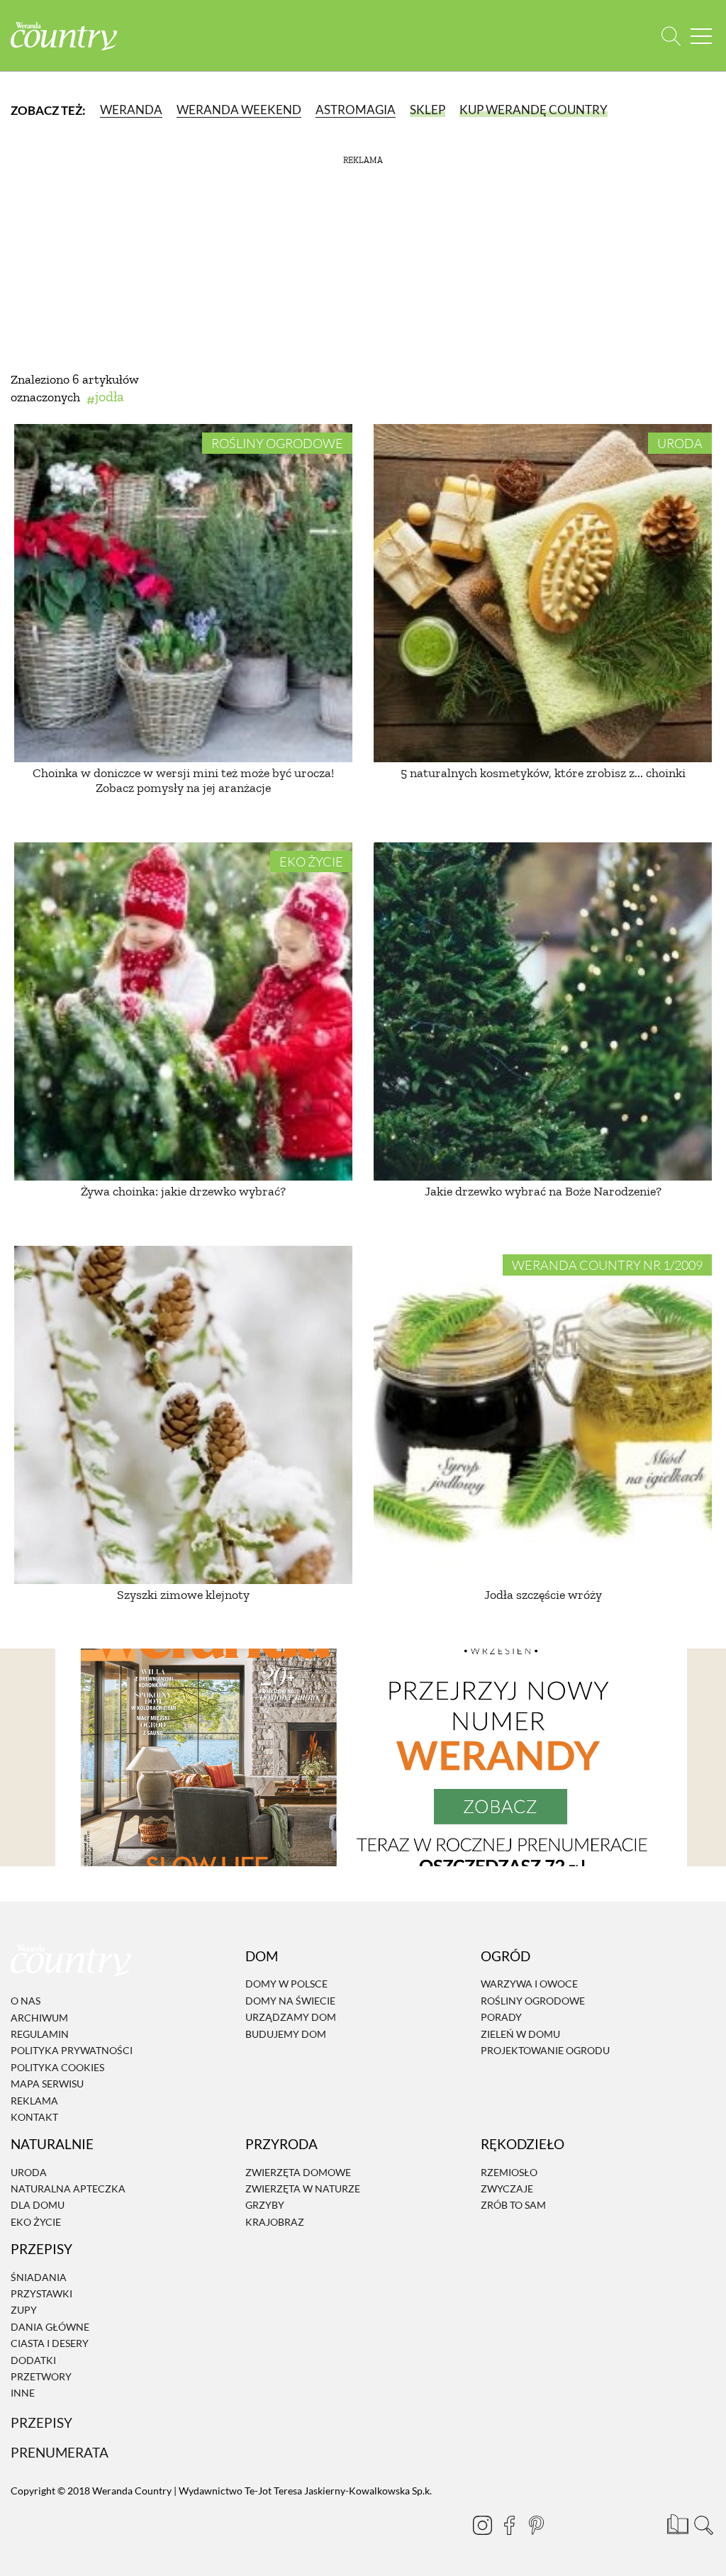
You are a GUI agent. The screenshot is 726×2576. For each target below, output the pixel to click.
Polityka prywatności (72, 2051)
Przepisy (41, 2422)
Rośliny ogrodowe (277, 443)
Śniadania (39, 2277)
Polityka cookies (57, 2067)
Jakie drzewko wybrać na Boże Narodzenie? (543, 1191)
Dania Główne (50, 2327)
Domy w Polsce (286, 1984)
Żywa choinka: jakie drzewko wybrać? (183, 1191)
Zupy (24, 2310)
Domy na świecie (290, 2001)
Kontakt (34, 2117)
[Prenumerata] (676, 2523)
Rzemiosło (509, 2172)
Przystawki (41, 2293)
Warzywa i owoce (529, 1984)
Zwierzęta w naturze (303, 2189)
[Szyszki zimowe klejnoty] (183, 1415)
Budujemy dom (286, 2034)
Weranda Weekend (239, 110)
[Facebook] (509, 2525)
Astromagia (356, 110)
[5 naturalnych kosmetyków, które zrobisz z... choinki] (543, 593)
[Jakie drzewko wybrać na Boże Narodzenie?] (543, 1011)
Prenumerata (60, 2452)
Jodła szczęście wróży (543, 1595)
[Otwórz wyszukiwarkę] (671, 36)
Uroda (680, 443)
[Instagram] (482, 2525)
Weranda (131, 110)
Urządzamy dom (291, 2017)
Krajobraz (275, 2222)
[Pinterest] (536, 2525)
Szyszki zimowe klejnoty (183, 1595)
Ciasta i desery (50, 2343)
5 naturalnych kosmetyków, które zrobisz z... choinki (543, 773)
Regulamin (40, 2034)
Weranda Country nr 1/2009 (607, 1265)
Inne (23, 2393)
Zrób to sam (513, 2206)
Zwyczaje (507, 2189)
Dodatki (33, 2360)
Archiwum (39, 2018)
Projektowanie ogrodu (545, 2050)
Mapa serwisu (47, 2084)
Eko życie (311, 862)
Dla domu (38, 2206)
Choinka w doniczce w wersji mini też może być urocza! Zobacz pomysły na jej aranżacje (183, 781)
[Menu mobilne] (701, 36)
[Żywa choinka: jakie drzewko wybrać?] (183, 1011)
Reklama (34, 2101)
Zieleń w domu (520, 2034)
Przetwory (41, 2376)
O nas (26, 2001)
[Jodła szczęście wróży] (543, 1415)
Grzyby (265, 2206)
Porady (501, 2017)
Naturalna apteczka (68, 2189)
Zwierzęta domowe (298, 2172)
